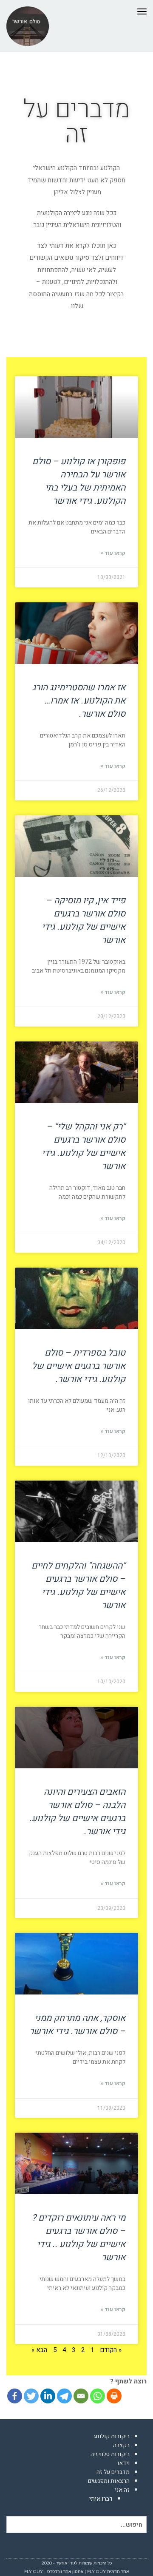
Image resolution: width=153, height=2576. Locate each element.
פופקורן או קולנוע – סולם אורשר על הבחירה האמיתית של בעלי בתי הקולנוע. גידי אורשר (79, 481)
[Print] (114, 2396)
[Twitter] (31, 2396)
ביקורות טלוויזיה (110, 2454)
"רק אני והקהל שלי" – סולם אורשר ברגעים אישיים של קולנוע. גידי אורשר (84, 1146)
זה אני (122, 2490)
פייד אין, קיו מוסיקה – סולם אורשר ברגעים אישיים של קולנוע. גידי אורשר (84, 920)
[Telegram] (64, 2396)
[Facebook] (15, 2396)
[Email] (81, 2396)
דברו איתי (101, 2499)
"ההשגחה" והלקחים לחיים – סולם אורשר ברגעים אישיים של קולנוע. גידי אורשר (78, 1586)
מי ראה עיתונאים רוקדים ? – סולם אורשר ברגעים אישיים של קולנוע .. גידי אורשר (79, 2238)
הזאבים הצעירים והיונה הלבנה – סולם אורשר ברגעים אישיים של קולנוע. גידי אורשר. (77, 1812)
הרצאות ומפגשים (109, 2481)
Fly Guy (96, 2572)
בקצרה (121, 2445)
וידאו (123, 2463)
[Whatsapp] (98, 2396)
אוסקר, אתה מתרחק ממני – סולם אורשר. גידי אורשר (77, 2025)
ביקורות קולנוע (112, 2436)
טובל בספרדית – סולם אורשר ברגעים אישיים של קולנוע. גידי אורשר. (79, 1366)
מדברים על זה (113, 2472)
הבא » (39, 2350)
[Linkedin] (48, 2396)
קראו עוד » (113, 553)
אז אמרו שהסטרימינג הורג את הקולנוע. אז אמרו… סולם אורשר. (79, 701)
